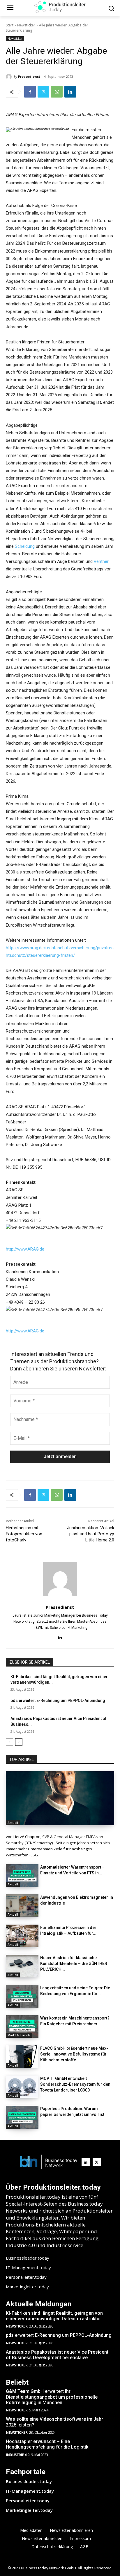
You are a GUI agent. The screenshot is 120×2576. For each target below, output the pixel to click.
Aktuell (13, 1823)
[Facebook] (30, 92)
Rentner (101, 561)
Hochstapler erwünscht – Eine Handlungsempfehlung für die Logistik (47, 2444)
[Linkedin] (70, 92)
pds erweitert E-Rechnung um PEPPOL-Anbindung (58, 1700)
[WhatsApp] (57, 92)
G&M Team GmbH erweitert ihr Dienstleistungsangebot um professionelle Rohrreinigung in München (52, 2397)
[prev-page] (9, 1742)
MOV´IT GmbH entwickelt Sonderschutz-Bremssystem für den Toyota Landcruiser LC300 (75, 2084)
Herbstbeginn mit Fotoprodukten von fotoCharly (24, 1534)
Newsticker (26, 25)
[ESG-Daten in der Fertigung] (60, 1798)
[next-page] (19, 1742)
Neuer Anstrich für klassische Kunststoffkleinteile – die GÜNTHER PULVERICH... (74, 1963)
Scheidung (25, 546)
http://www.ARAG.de (25, 1249)
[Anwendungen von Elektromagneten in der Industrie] (22, 1906)
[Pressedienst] (10, 77)
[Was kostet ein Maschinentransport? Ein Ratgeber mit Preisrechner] (22, 2026)
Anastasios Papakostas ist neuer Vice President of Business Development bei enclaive (57, 2355)
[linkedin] (60, 1637)
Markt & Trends (19, 2035)
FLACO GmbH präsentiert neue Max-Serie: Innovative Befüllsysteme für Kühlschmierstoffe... (74, 2054)
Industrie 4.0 (18, 2455)
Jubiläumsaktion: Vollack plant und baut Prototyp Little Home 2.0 (91, 1534)
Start (10, 25)
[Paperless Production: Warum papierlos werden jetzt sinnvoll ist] (22, 2117)
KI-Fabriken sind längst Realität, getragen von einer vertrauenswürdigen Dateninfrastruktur (54, 2316)
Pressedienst (29, 76)
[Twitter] (43, 92)
